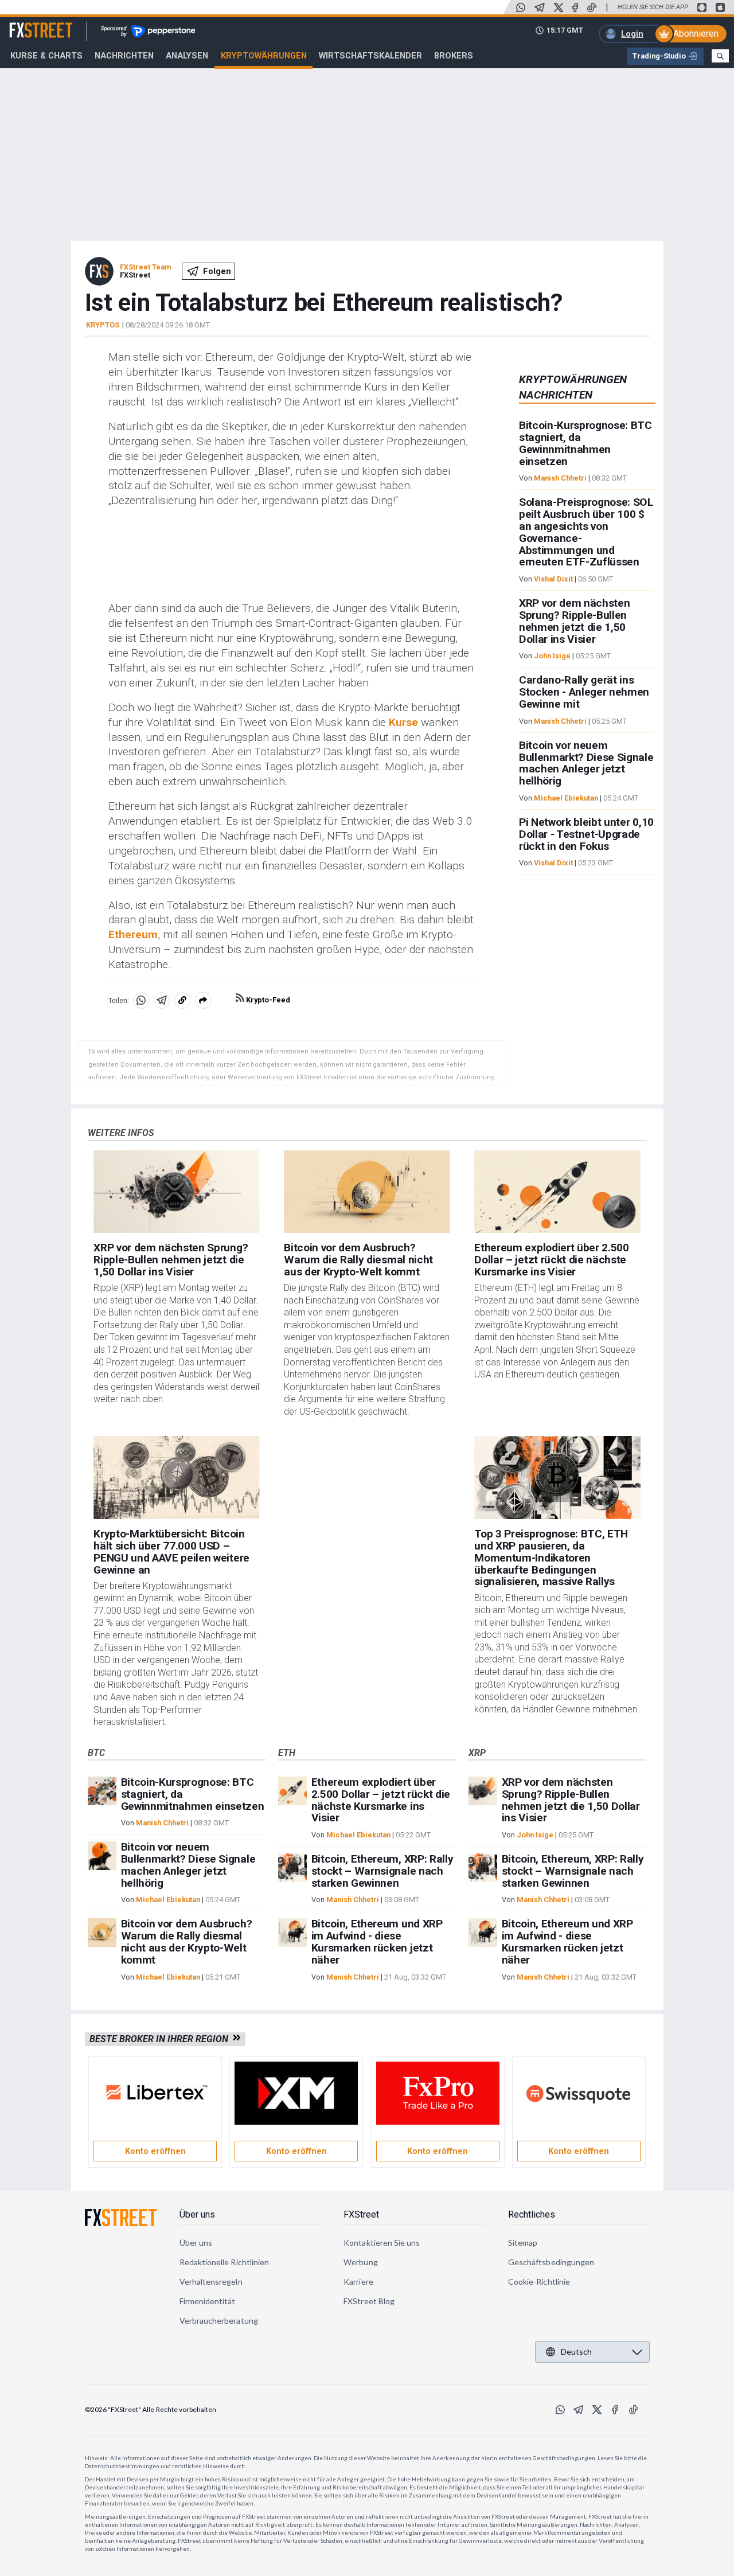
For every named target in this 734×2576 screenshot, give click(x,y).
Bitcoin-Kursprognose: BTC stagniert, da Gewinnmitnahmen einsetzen (585, 444)
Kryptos (103, 325)
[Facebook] (575, 7)
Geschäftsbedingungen (551, 2262)
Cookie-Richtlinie (539, 2282)
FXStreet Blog (369, 2301)
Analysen (187, 56)
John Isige (552, 656)
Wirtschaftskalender (370, 56)
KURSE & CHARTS (46, 56)
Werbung (361, 2262)
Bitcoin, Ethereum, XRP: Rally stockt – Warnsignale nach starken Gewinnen (382, 1871)
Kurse (403, 722)
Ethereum (133, 934)
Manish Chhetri (560, 479)
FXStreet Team (145, 267)
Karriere (358, 2282)
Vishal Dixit (553, 579)
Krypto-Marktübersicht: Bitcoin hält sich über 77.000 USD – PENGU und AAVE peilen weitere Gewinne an (171, 1552)
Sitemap (523, 2243)
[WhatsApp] (521, 7)
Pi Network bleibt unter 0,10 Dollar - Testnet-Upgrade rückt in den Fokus (586, 834)
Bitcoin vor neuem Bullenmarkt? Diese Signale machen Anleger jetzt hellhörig (586, 763)
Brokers (454, 56)
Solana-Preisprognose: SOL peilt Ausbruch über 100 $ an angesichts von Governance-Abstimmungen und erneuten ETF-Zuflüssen (586, 532)
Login (632, 34)
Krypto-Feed (267, 1000)
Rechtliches (532, 2214)
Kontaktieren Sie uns (382, 2243)
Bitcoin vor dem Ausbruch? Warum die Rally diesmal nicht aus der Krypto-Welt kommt (358, 1260)
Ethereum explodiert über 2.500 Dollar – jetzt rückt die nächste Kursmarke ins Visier (551, 1260)
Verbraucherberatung (219, 2321)
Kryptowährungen (264, 56)
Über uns (197, 2214)
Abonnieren (696, 34)
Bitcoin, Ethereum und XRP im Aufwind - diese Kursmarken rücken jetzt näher (377, 1941)
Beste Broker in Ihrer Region (161, 2039)
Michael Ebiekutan (566, 798)
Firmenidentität (208, 2301)
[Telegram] (540, 7)
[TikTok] (592, 7)
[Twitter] (559, 7)
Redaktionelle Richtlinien (225, 2262)
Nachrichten (124, 56)
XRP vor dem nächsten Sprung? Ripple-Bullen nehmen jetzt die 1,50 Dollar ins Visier (575, 621)
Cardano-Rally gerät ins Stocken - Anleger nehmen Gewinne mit (584, 692)
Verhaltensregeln (211, 2282)
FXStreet (27, 24)
